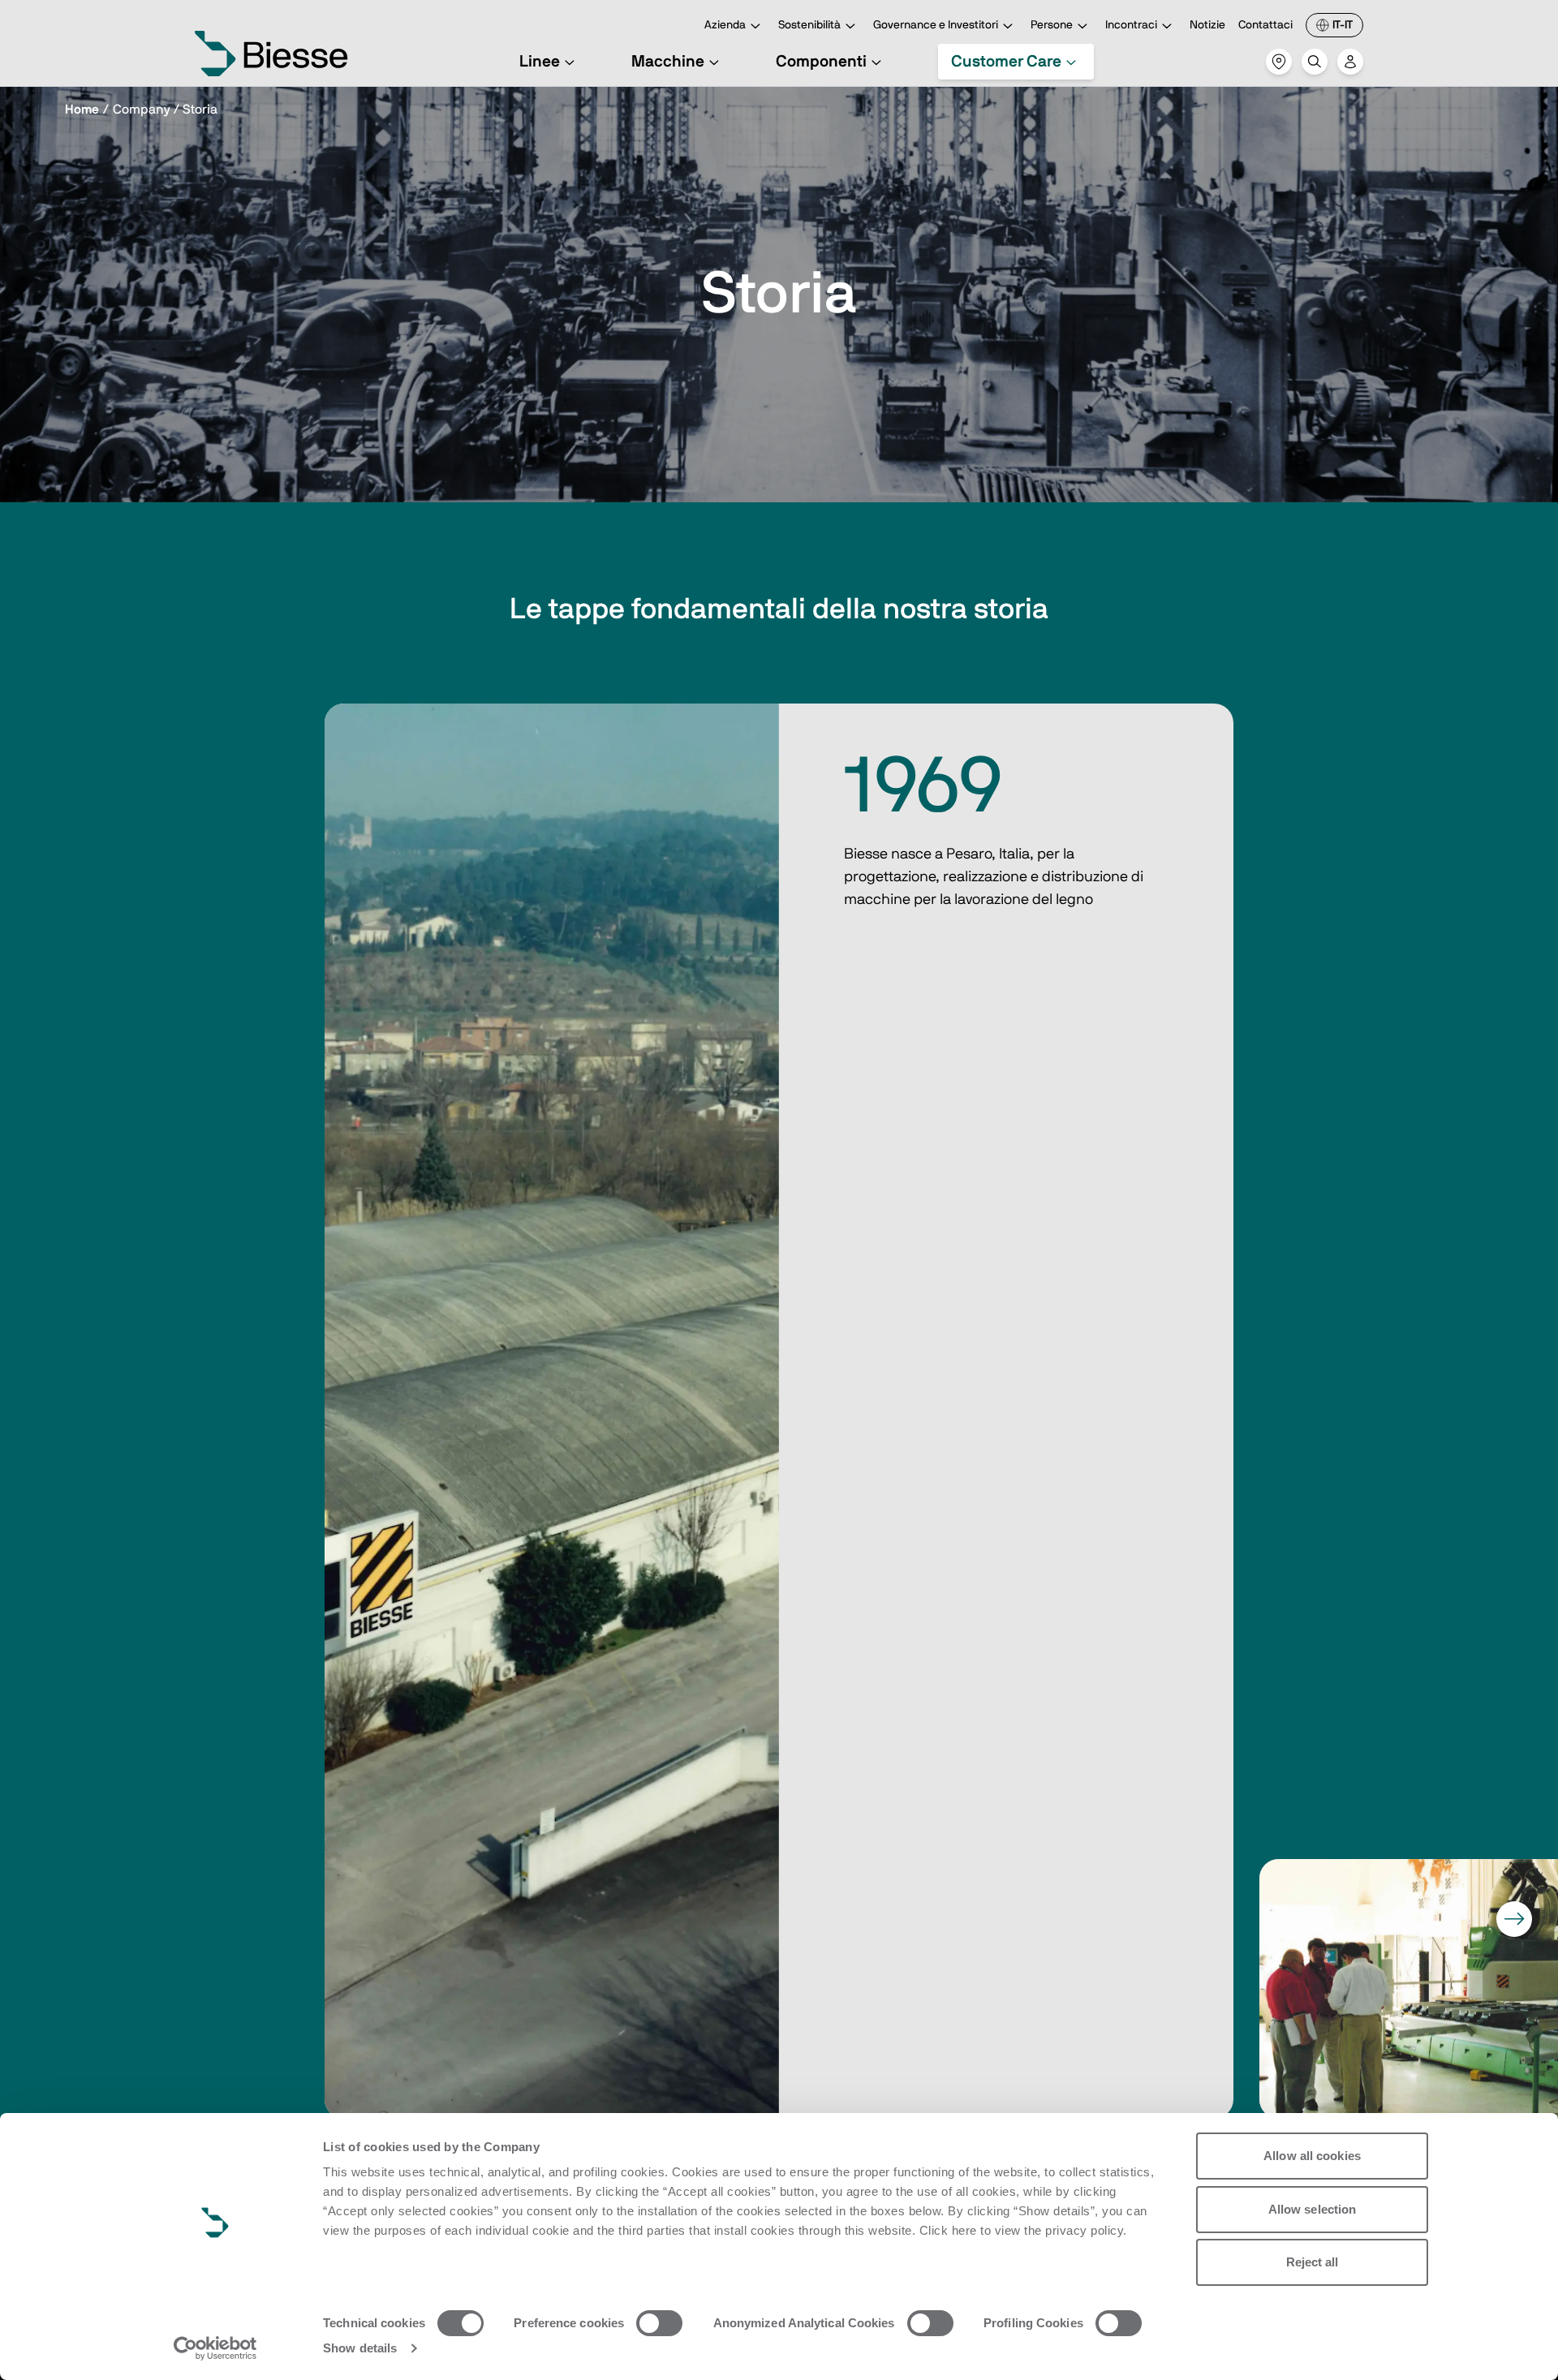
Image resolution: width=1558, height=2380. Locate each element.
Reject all (1313, 2262)
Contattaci (1265, 25)
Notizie (1207, 25)
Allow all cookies (1312, 2156)
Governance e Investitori (936, 25)
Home (82, 110)
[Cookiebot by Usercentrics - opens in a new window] (215, 2348)
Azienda (725, 25)
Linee (540, 62)
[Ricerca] (1315, 62)
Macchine (668, 62)
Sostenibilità (809, 25)
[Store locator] (1279, 62)
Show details (360, 2348)
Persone (1052, 25)
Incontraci (1131, 25)
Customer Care (1006, 62)
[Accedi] (1350, 62)
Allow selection (1313, 2209)
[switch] (659, 2323)
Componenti (821, 62)
